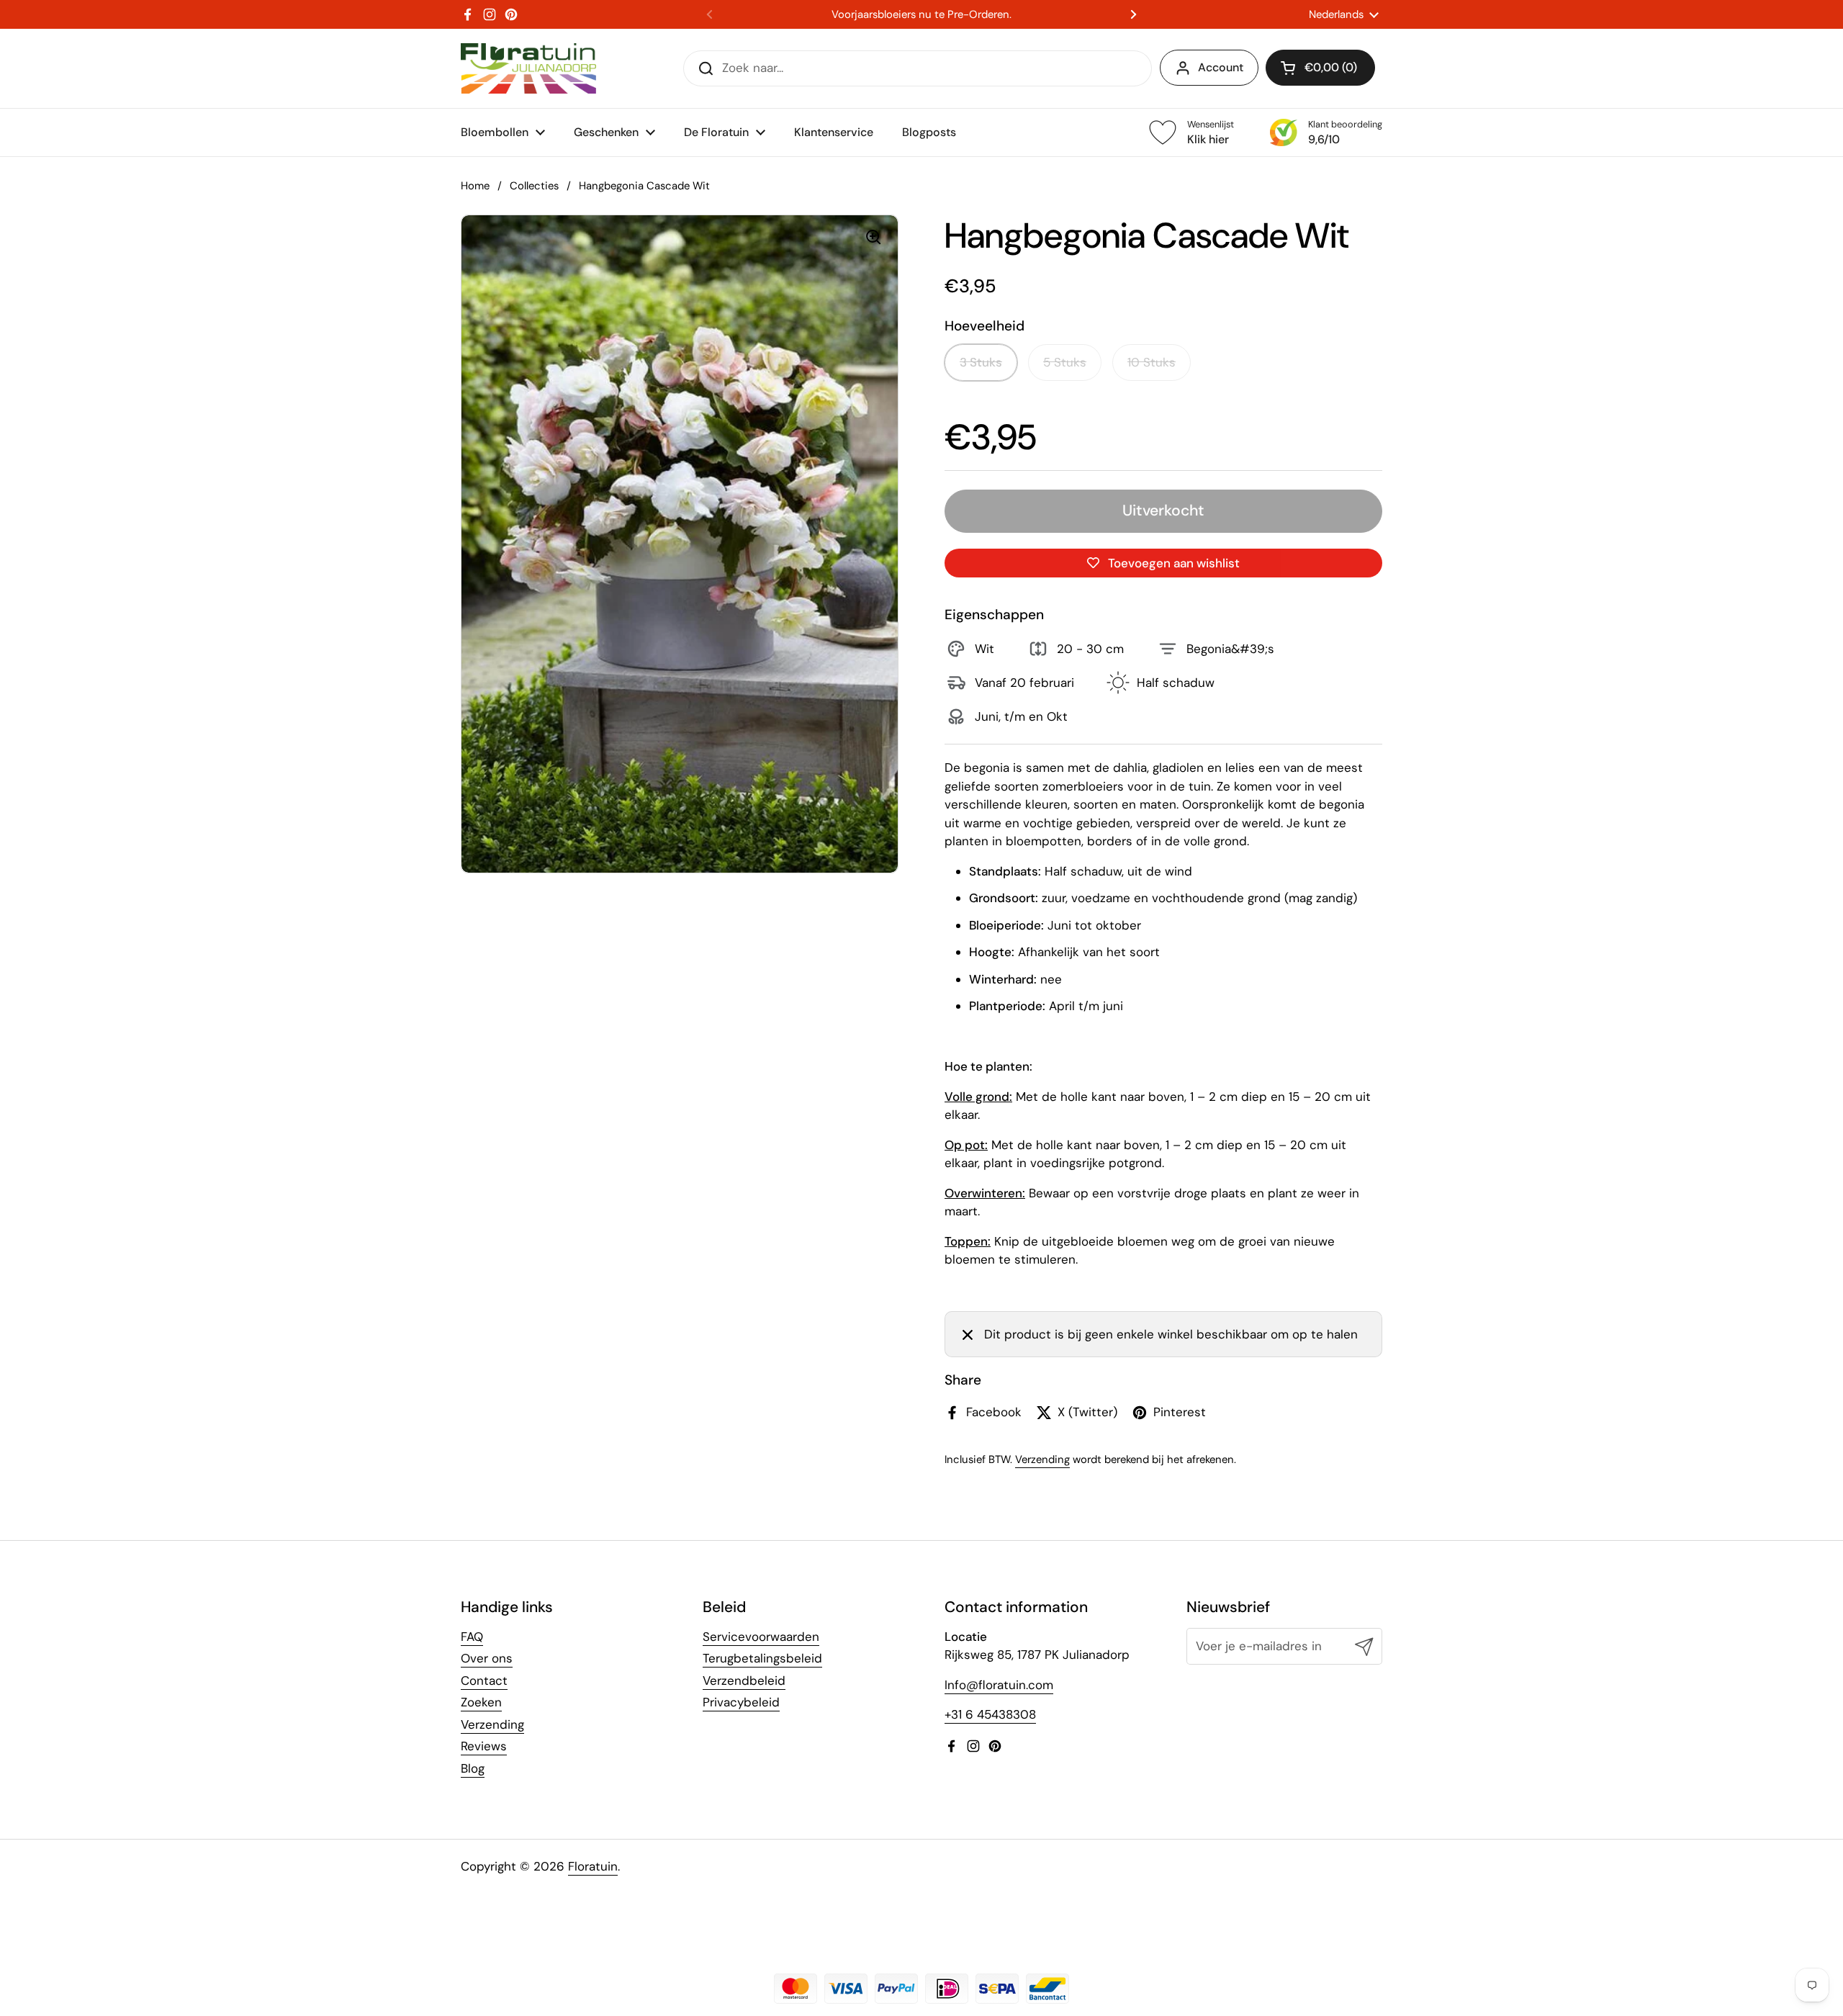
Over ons (487, 1658)
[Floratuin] (528, 68)
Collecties (534, 186)
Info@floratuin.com (999, 1685)
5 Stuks (1065, 362)
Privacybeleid (741, 1702)
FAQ (472, 1637)
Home (475, 186)
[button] (1320, 68)
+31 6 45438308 (990, 1714)
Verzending (1042, 1459)
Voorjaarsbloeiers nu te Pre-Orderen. (921, 15)
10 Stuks (1152, 362)
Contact (484, 1680)
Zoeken (481, 1702)
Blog (473, 1768)
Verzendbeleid (744, 1680)
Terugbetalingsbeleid (762, 1658)
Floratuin (593, 1866)
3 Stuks (981, 362)
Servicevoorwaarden (761, 1637)
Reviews (484, 1746)
